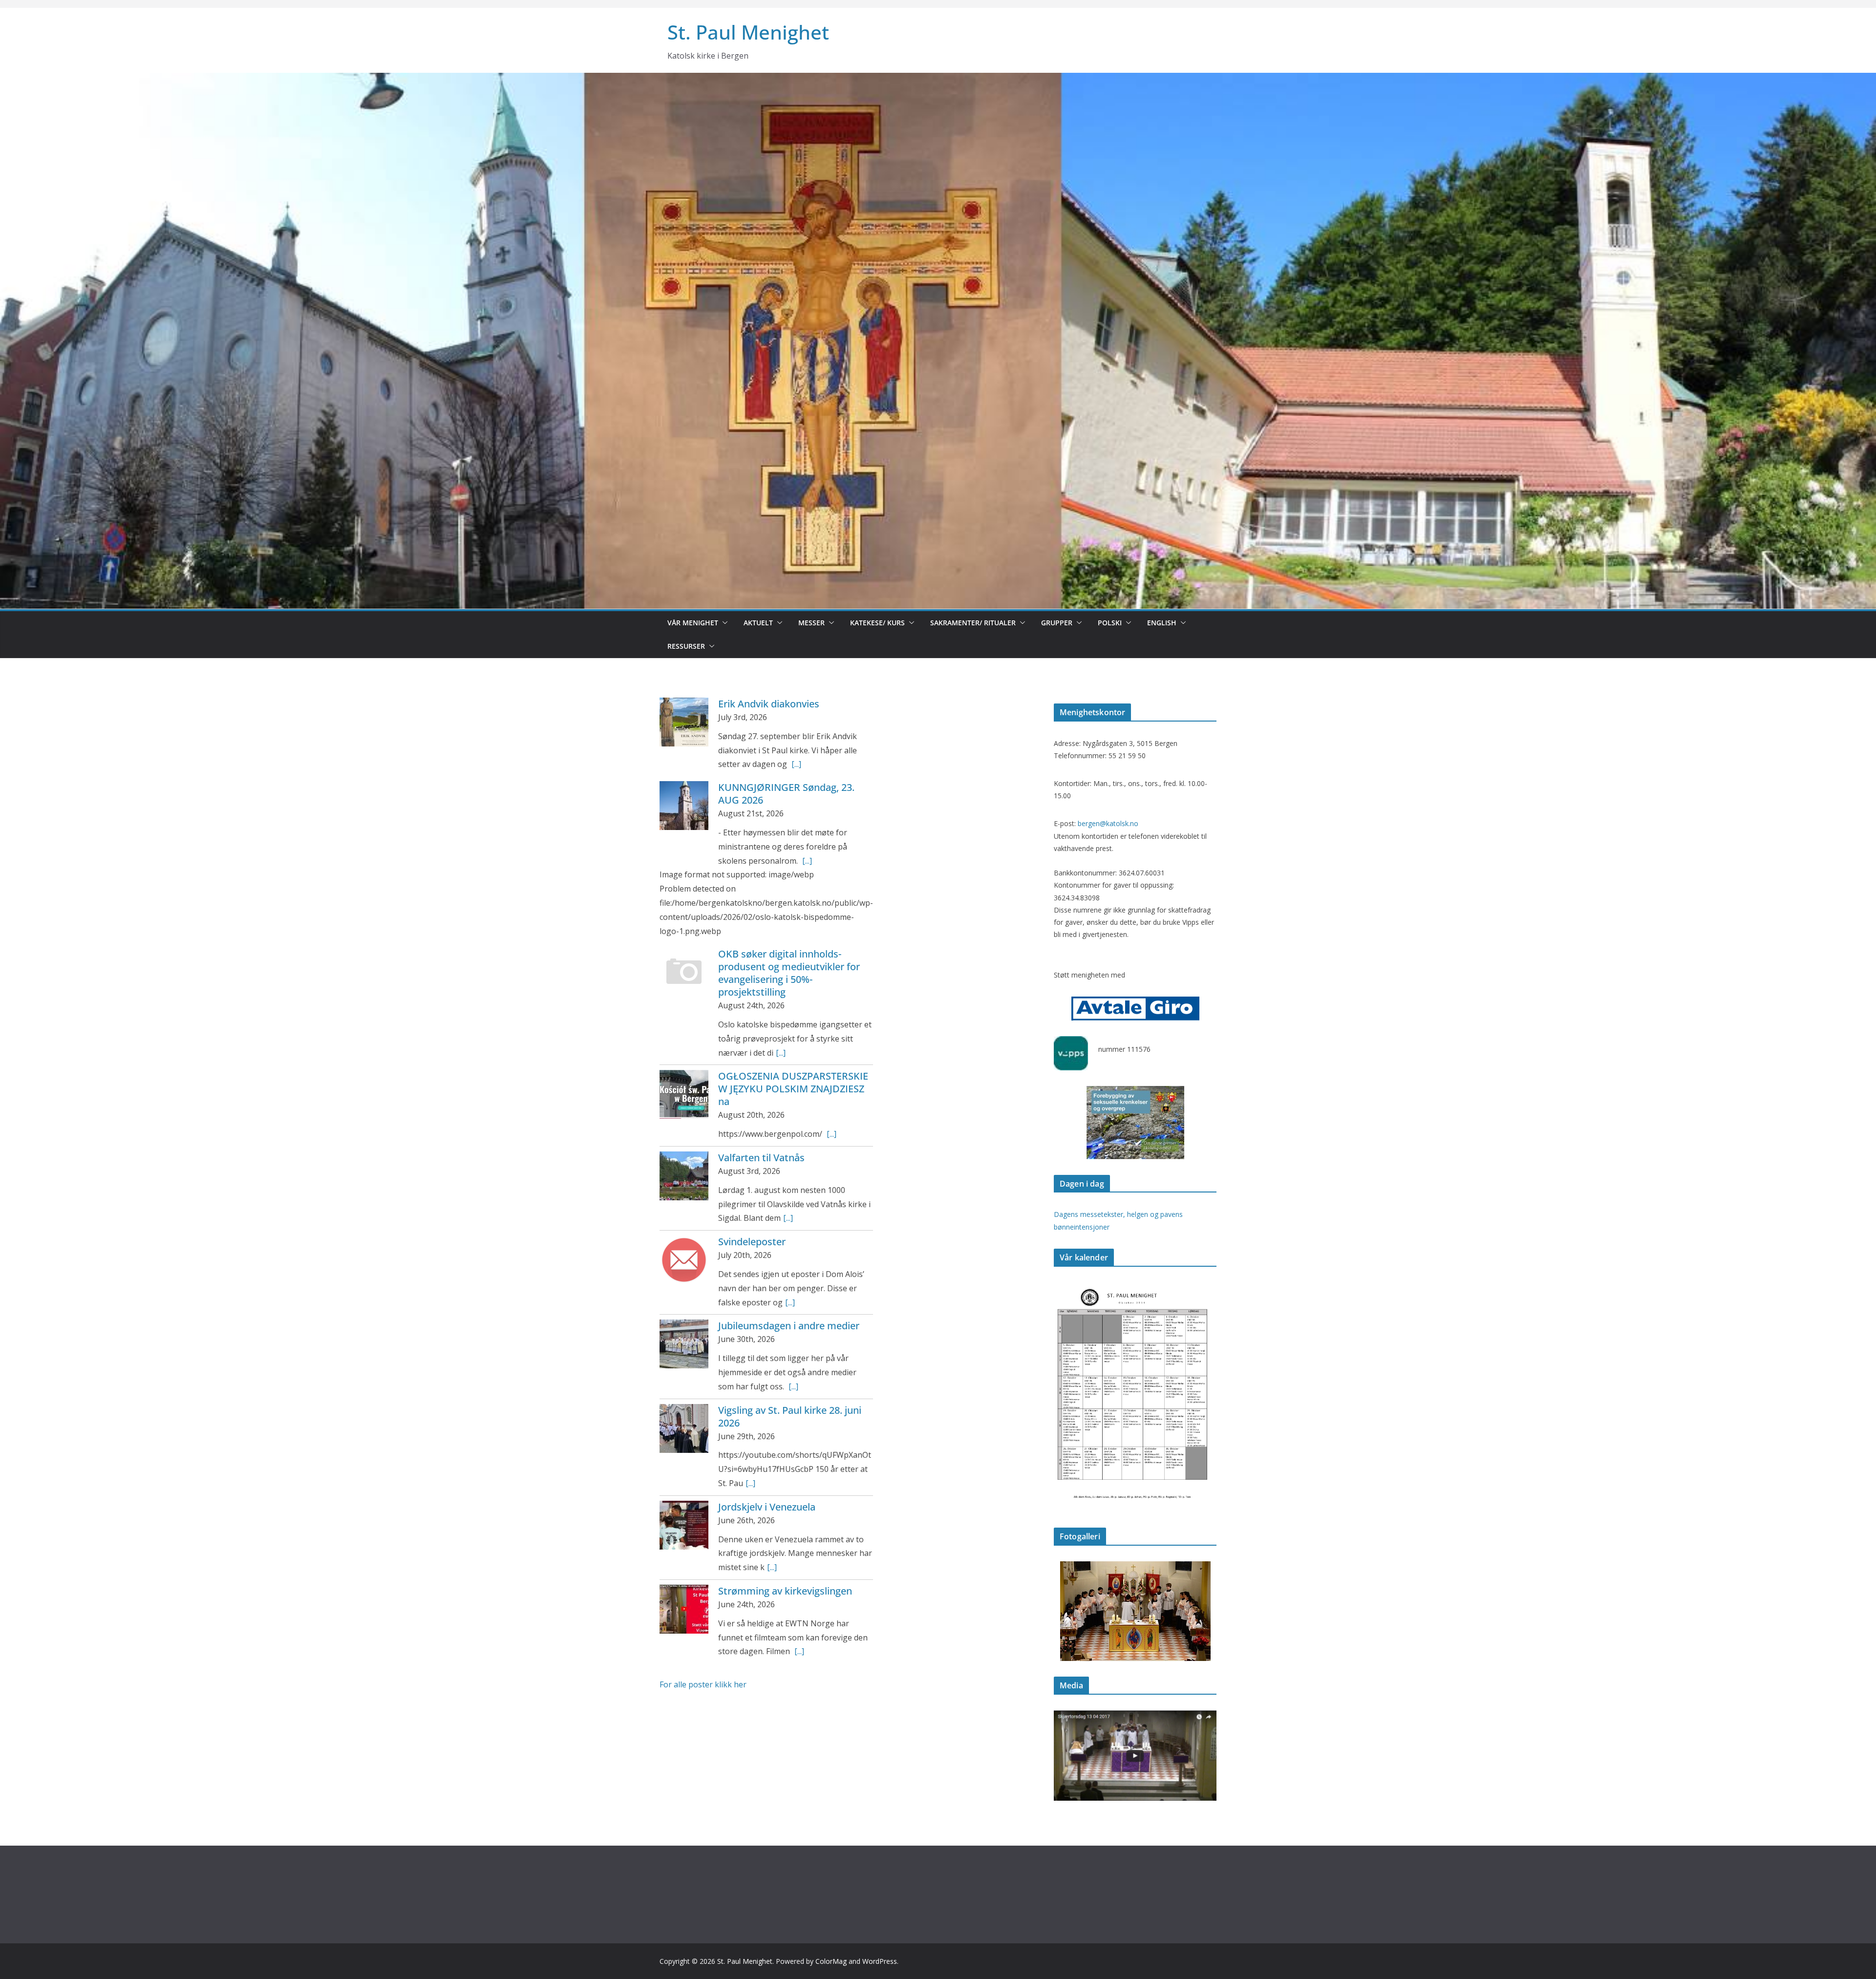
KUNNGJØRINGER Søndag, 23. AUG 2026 (786, 794)
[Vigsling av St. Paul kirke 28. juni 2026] (684, 1428)
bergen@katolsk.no (1108, 823)
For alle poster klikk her (703, 1684)
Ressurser (686, 646)
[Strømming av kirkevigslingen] (684, 1609)
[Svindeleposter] (684, 1260)
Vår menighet (693, 623)
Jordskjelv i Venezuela (767, 1507)
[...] (796, 764)
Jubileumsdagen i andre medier (789, 1326)
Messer (811, 623)
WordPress (880, 1961)
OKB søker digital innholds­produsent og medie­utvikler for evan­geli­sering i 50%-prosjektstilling (789, 973)
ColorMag (831, 1961)
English (1162, 623)
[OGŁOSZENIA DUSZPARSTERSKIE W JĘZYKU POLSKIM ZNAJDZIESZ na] (684, 1094)
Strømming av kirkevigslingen (785, 1591)
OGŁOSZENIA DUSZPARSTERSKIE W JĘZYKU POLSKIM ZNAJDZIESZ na (793, 1089)
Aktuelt (758, 623)
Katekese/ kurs (877, 623)
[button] (723, 623)
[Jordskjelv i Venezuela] (684, 1525)
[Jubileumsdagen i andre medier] (684, 1344)
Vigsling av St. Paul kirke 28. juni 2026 (790, 1416)
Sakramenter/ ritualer (973, 623)
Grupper (1057, 623)
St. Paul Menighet (748, 32)
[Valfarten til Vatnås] (684, 1176)
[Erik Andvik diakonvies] (684, 722)
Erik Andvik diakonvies (769, 704)
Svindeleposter (752, 1242)
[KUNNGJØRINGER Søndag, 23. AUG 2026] (684, 806)
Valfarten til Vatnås (761, 1158)
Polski (1110, 623)
